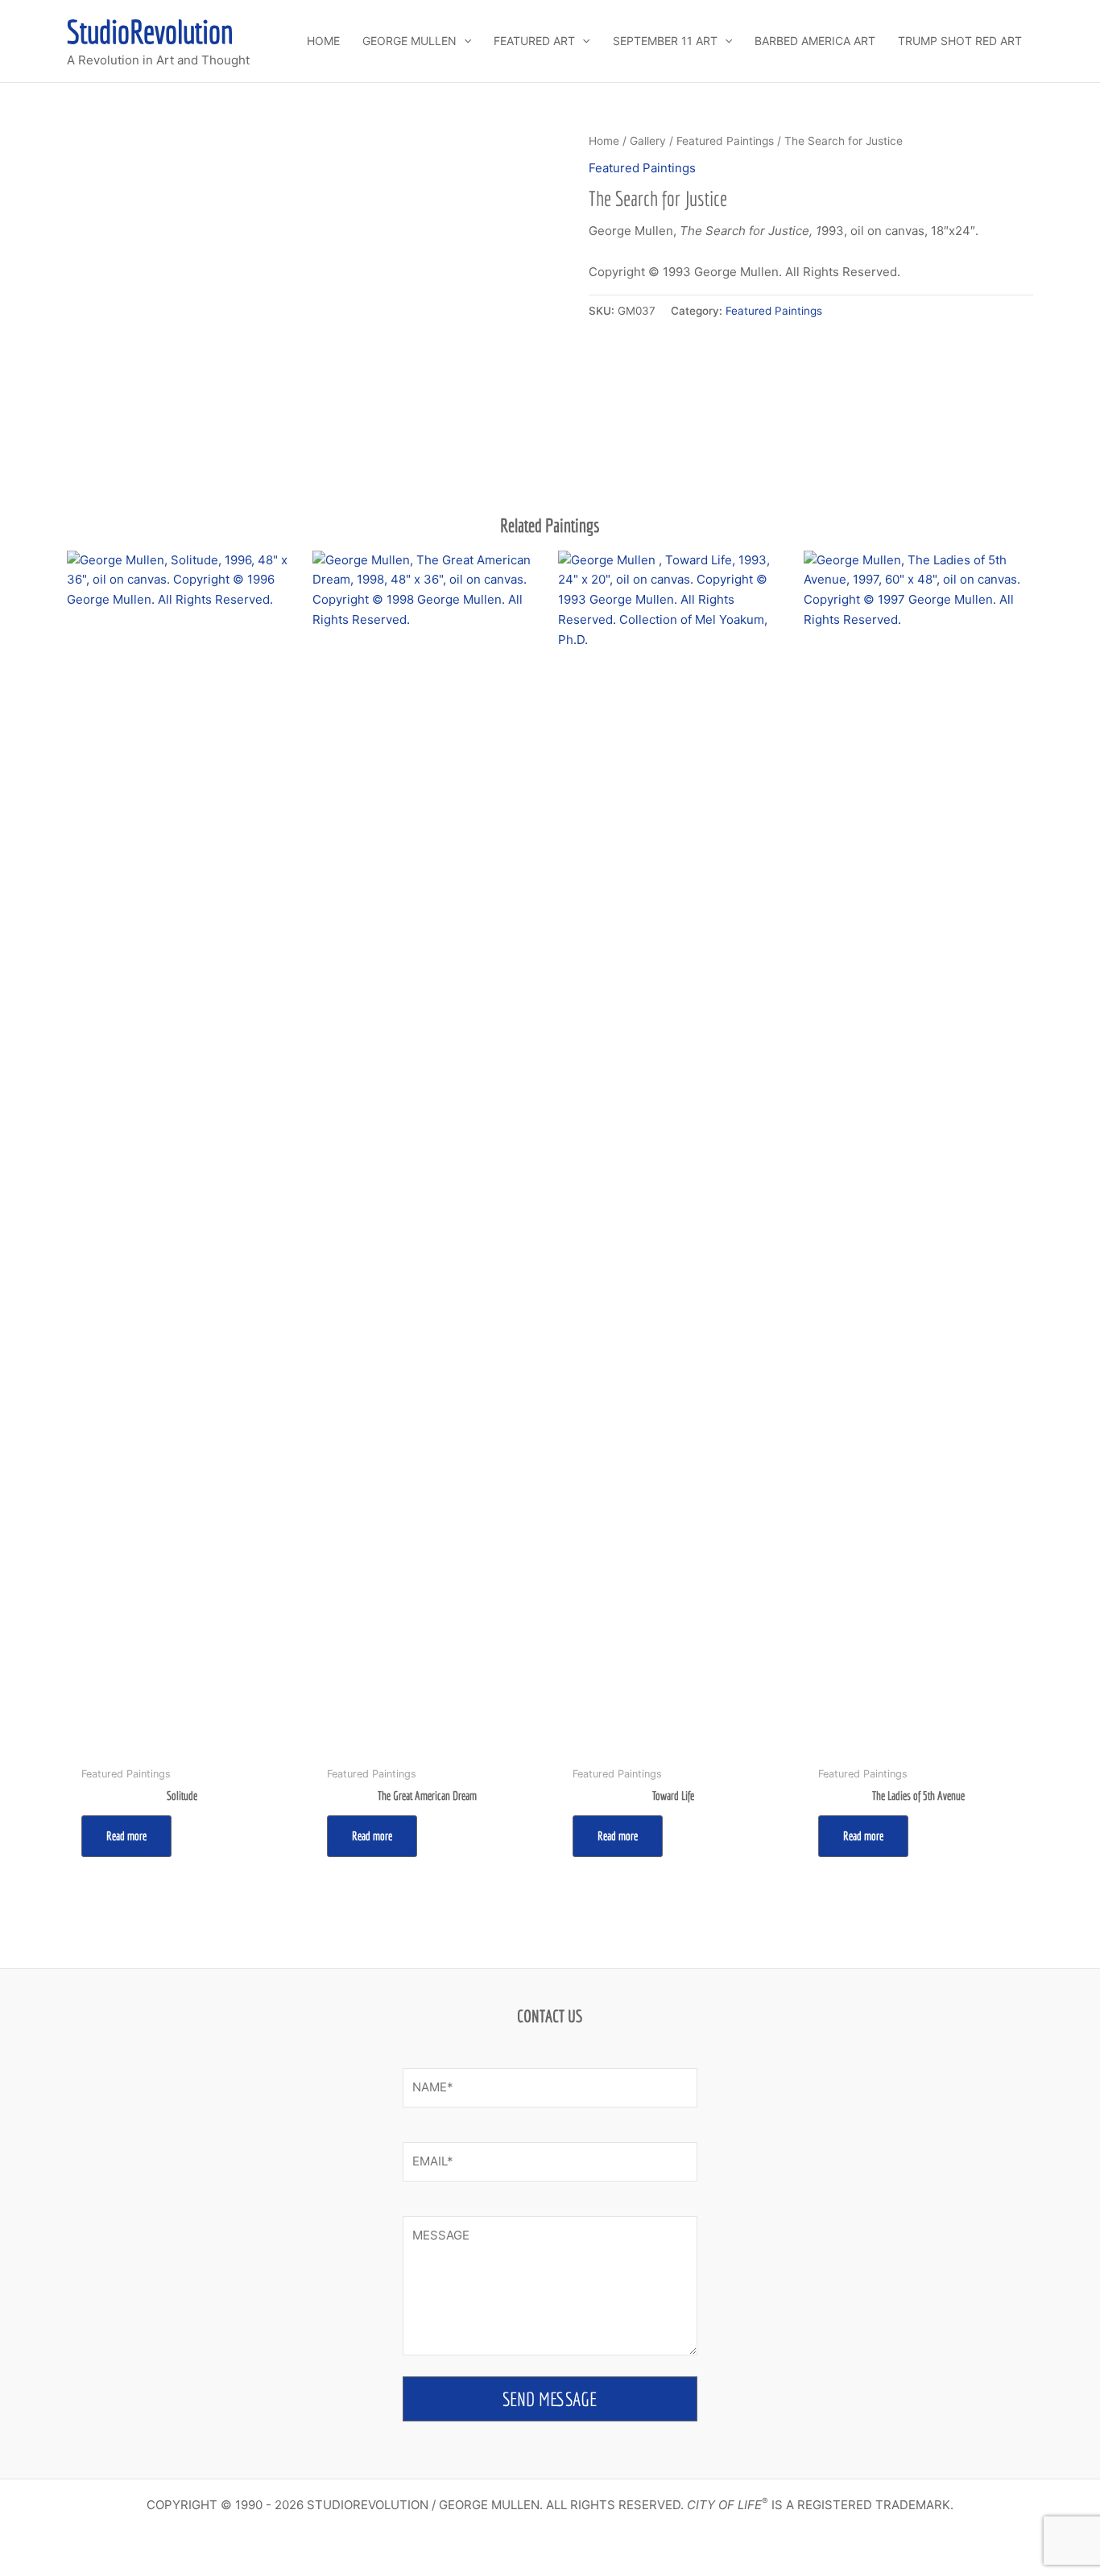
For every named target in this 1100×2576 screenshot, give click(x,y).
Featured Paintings (725, 141)
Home (604, 141)
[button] (464, 41)
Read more (126, 1836)
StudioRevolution (150, 31)
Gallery (648, 141)
